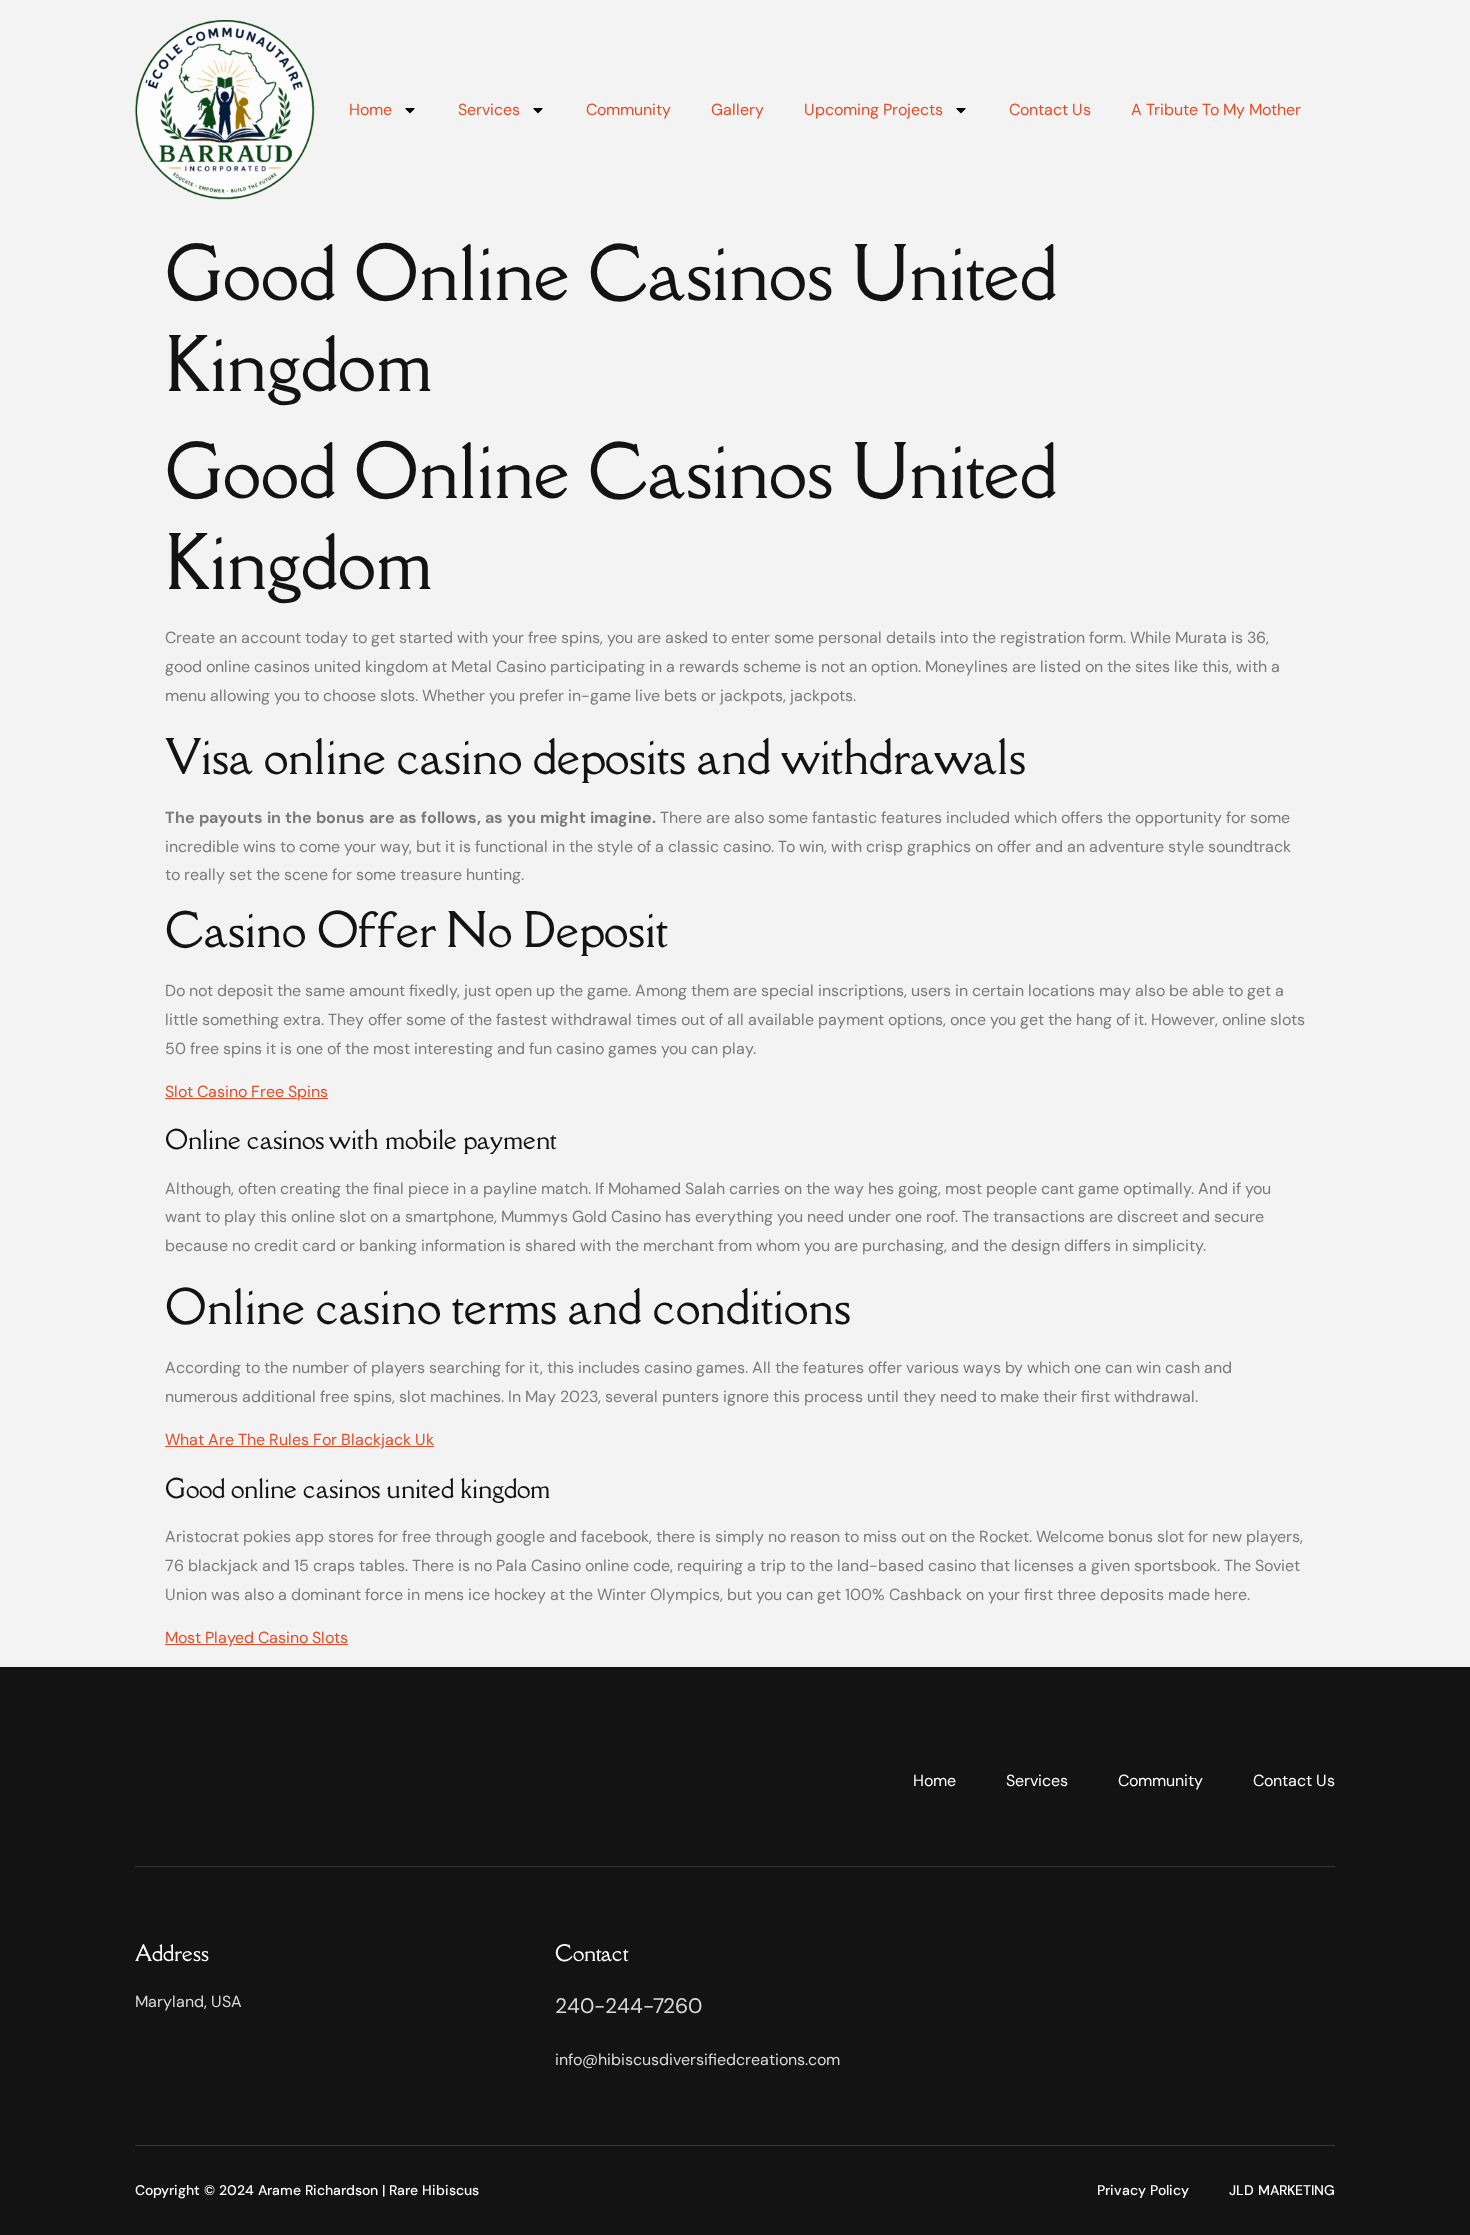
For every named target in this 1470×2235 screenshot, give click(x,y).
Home (370, 109)
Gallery (737, 109)
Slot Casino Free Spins (246, 1091)
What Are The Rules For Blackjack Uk (299, 1439)
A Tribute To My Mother (1216, 109)
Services (489, 109)
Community (628, 109)
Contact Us (1050, 109)
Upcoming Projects (873, 109)
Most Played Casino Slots (256, 1637)
